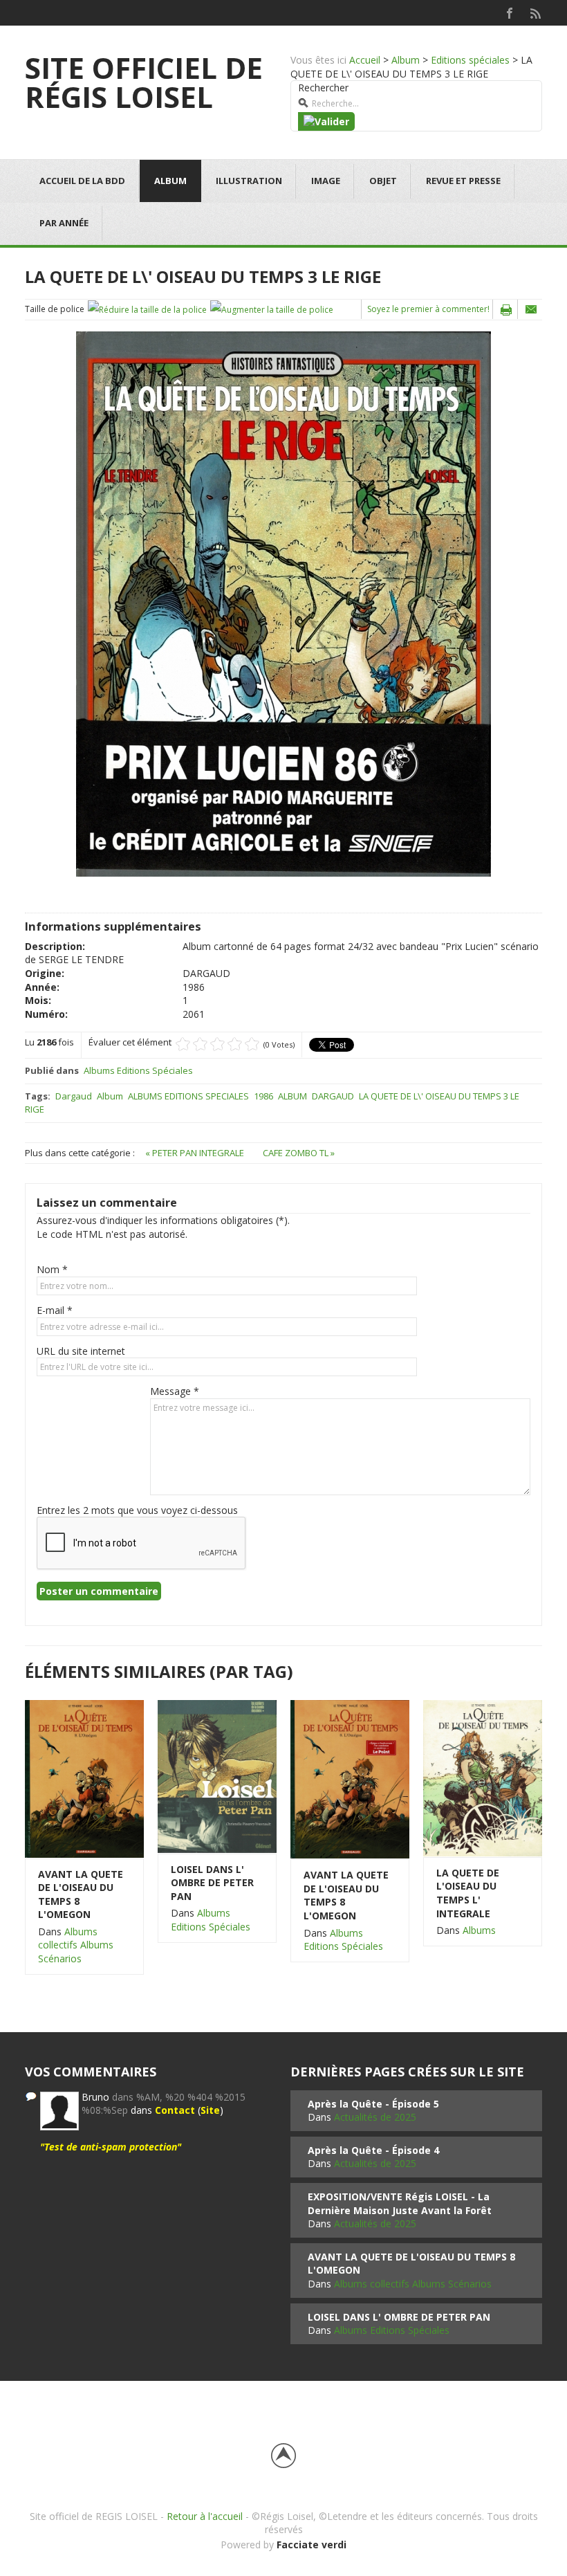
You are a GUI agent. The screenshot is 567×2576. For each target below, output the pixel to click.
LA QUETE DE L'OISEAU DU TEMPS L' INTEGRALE (468, 1893)
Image (326, 181)
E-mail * (55, 1310)
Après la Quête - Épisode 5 (373, 2104)
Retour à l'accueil (205, 2516)
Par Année (64, 223)
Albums (479, 1930)
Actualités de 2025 (375, 2117)
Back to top (283, 2456)
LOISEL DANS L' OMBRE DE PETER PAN (212, 1883)
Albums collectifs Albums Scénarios (76, 1945)
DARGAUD (333, 1096)
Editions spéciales (470, 60)
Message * (175, 1391)
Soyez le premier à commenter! (428, 309)
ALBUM (292, 1096)
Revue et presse (463, 181)
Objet (383, 181)
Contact (175, 2110)
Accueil (365, 60)
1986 (263, 1096)
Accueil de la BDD (82, 181)
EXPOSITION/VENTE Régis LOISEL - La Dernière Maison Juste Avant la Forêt (400, 2203)
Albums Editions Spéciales (138, 1070)
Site (210, 2110)
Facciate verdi (312, 2545)
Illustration (249, 181)
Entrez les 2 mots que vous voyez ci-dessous (137, 1510)
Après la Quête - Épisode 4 (373, 2150)
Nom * (52, 1269)
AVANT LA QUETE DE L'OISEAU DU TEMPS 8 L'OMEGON (81, 1894)
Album (406, 60)
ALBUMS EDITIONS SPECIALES (188, 1096)
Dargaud (74, 1096)
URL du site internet (81, 1351)
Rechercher (323, 88)
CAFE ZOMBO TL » (299, 1153)
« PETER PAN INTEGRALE (196, 1153)
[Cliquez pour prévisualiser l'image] (283, 603)
